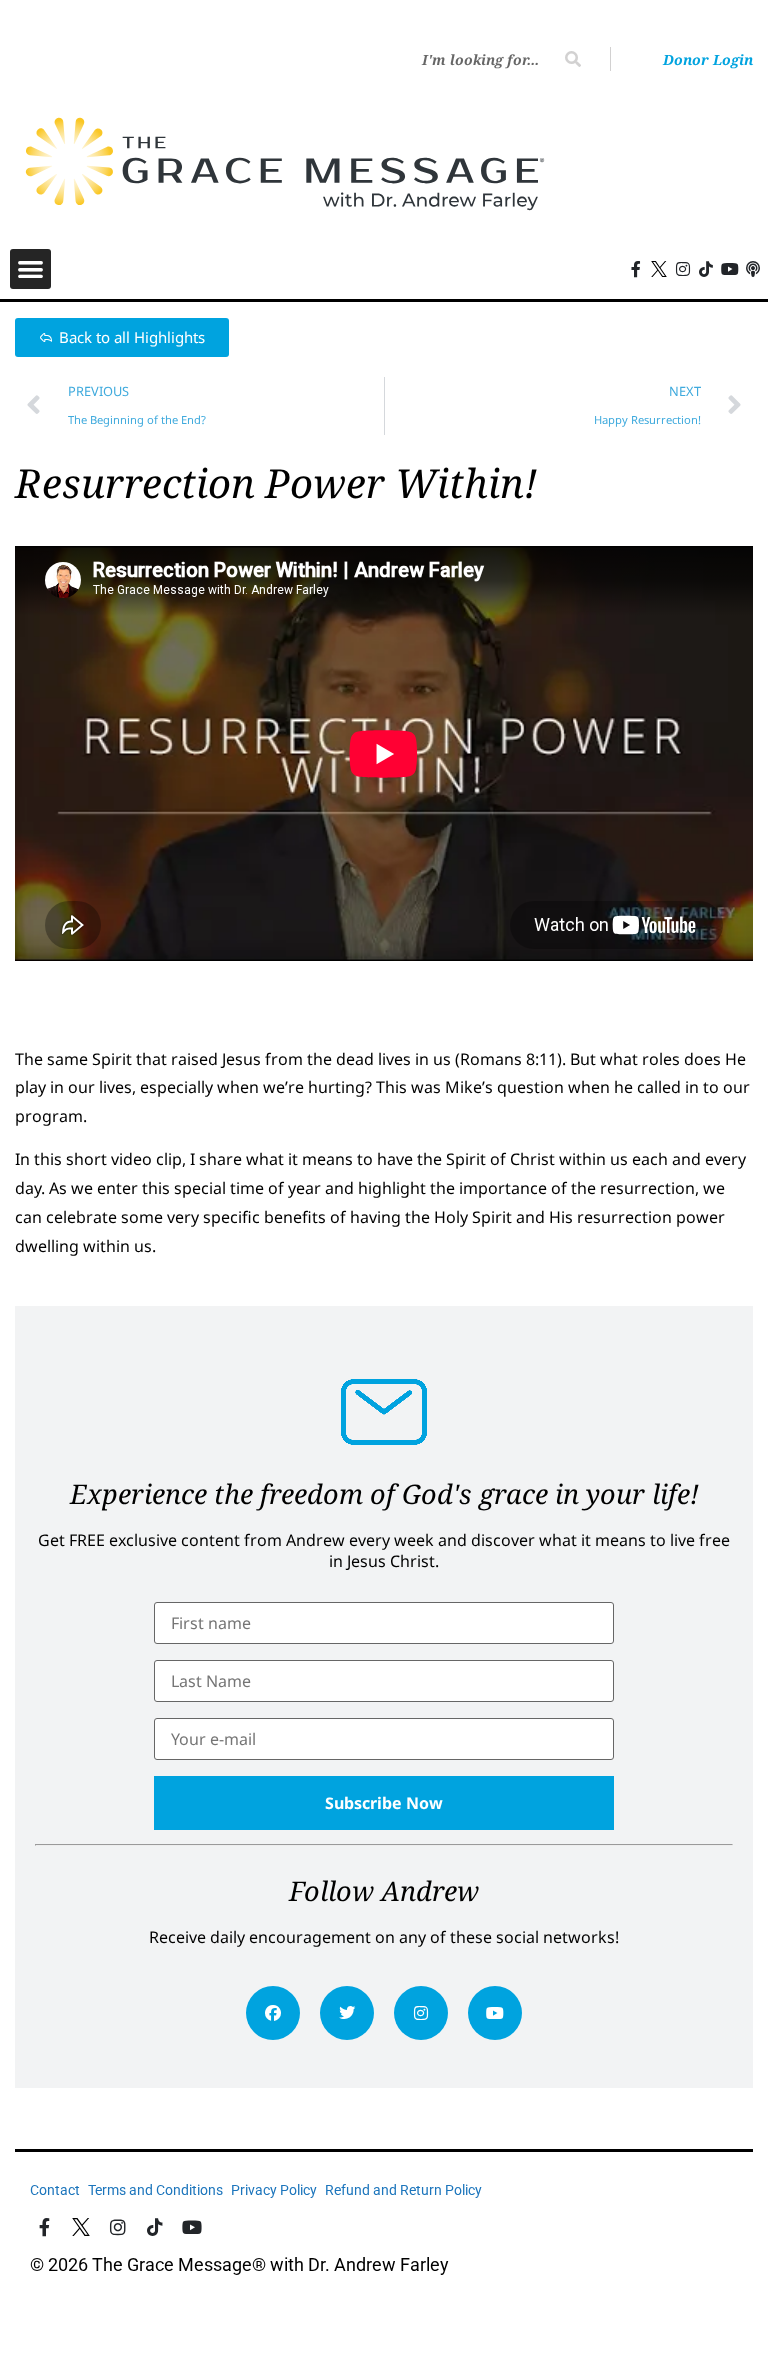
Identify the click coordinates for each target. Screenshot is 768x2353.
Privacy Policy (274, 2190)
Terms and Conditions (155, 2190)
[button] (30, 269)
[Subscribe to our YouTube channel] (730, 269)
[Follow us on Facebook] (636, 269)
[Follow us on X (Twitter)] (659, 269)
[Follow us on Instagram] (683, 269)
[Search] (573, 59)
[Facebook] (273, 2013)
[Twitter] (347, 2013)
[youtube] (495, 2013)
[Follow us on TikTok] (706, 269)
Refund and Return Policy (403, 2190)
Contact (55, 2190)
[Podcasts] (754, 269)
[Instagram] (421, 2013)
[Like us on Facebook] (44, 2227)
